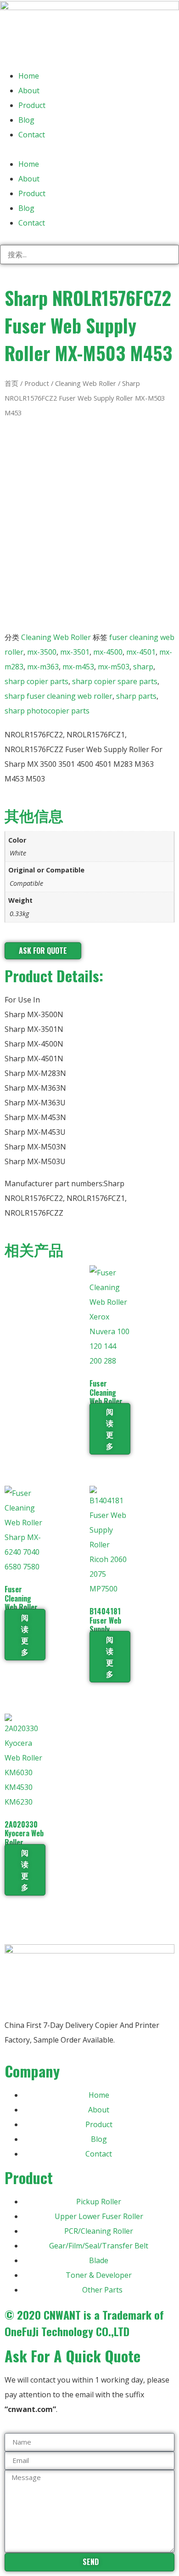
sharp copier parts (36, 681)
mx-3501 (75, 652)
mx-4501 (141, 652)
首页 (11, 383)
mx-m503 (114, 667)
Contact (32, 135)
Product (32, 105)
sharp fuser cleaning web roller (59, 696)
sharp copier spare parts (115, 681)
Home (29, 76)
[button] (89, 149)
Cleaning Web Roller (86, 383)
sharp (143, 667)
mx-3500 (42, 652)
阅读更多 (110, 1429)
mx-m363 (43, 667)
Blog (26, 120)
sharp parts (136, 696)
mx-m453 (78, 667)
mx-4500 (108, 652)
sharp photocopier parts (47, 711)
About (29, 91)
